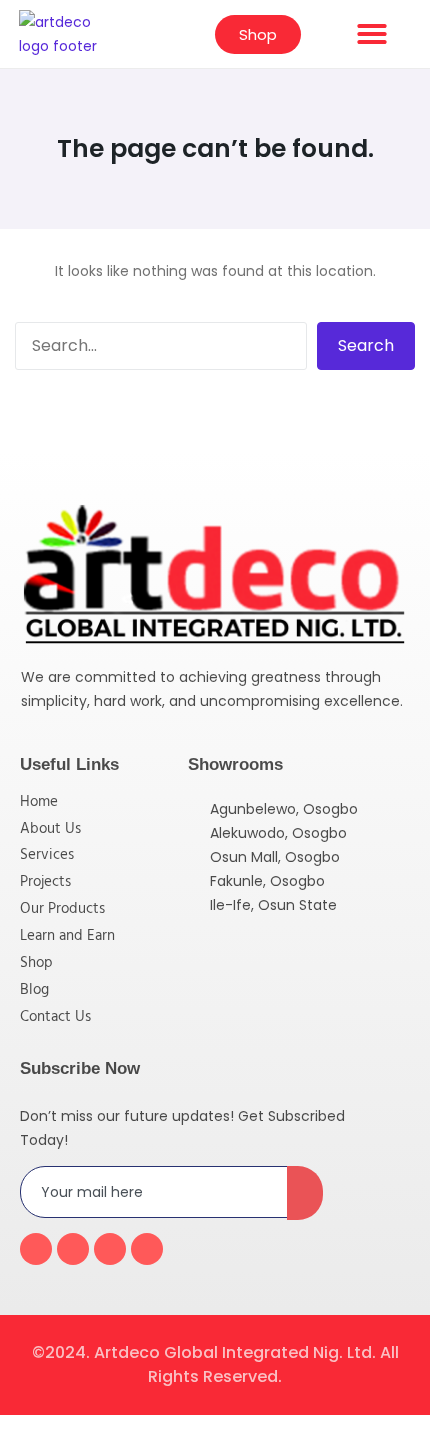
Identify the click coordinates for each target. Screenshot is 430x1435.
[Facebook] (36, 1249)
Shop (36, 963)
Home (39, 802)
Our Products (62, 909)
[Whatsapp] (147, 1249)
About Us (50, 829)
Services (47, 855)
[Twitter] (73, 1249)
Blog (34, 990)
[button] (372, 34)
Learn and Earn (67, 936)
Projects (45, 882)
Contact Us (55, 1017)
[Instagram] (110, 1249)
